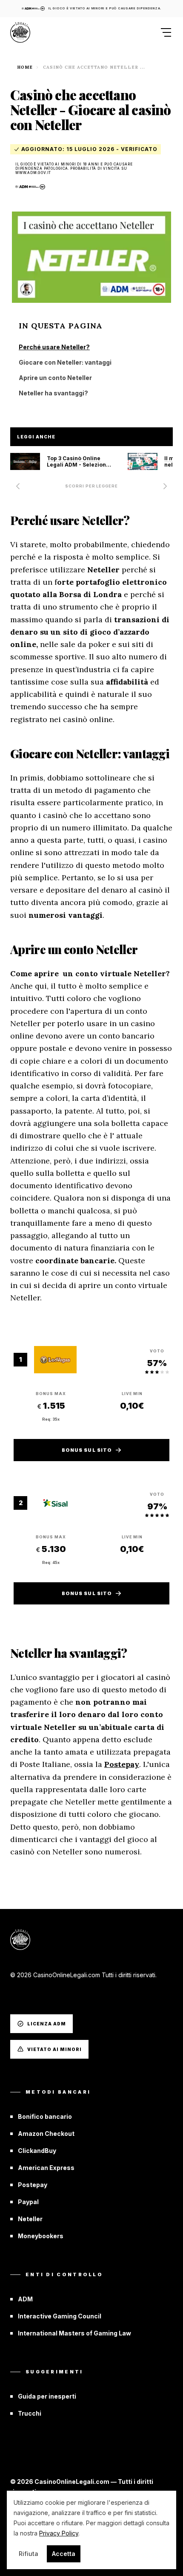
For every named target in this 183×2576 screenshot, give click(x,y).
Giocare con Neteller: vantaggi (65, 362)
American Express (46, 2168)
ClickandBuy (37, 2151)
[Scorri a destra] (165, 486)
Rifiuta (29, 2554)
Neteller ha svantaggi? (53, 393)
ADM (25, 2299)
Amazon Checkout (46, 2134)
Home (25, 67)
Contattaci (27, 1995)
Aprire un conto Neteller (55, 378)
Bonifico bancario (45, 2116)
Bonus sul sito (87, 1450)
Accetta (64, 2554)
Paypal (28, 2202)
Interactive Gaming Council (60, 2316)
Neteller (30, 2219)
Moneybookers (41, 2236)
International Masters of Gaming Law (74, 2333)
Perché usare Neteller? (54, 347)
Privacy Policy (59, 2533)
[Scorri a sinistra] (18, 486)
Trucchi (30, 2413)
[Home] (20, 32)
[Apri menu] (163, 32)
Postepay (122, 1764)
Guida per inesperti (47, 2396)
